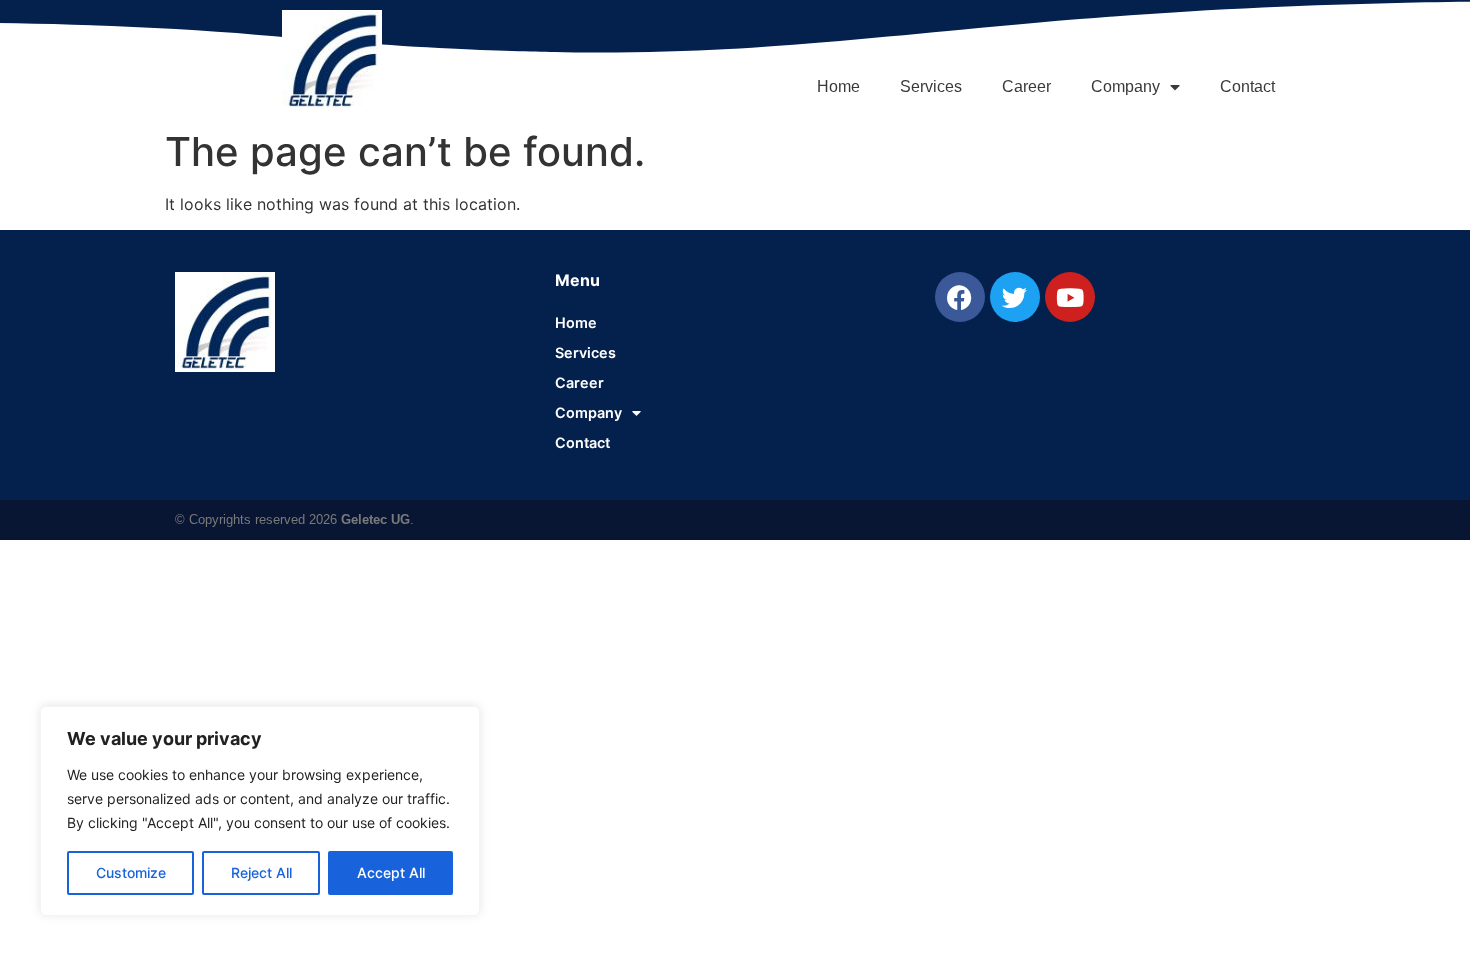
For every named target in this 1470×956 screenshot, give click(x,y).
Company (1125, 86)
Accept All (391, 872)
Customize (131, 872)
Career (1026, 86)
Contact (1247, 86)
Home (838, 86)
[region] (260, 811)
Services (931, 86)
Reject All (261, 872)
